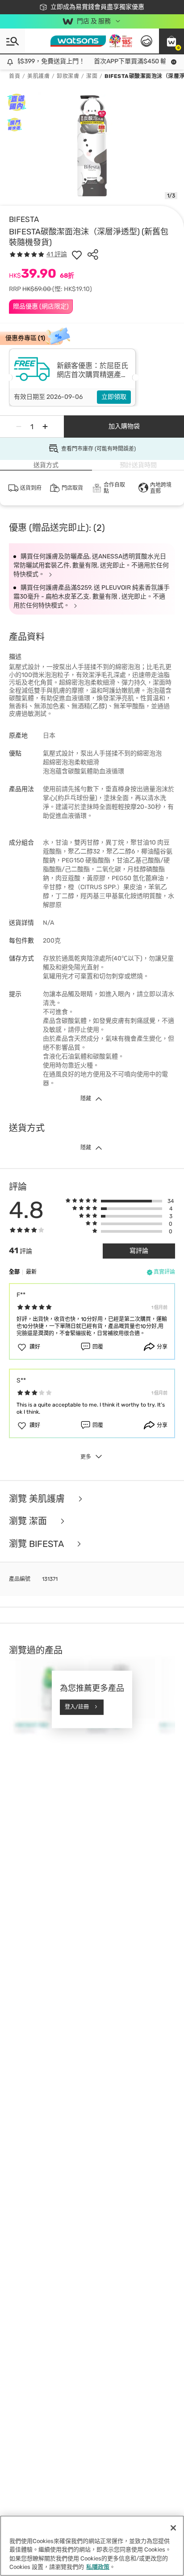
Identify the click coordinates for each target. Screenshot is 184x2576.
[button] (171, 41)
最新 (31, 1272)
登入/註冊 (77, 1707)
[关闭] (173, 2528)
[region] (92, 2546)
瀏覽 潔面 (29, 1521)
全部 (14, 1272)
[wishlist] (77, 254)
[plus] (45, 427)
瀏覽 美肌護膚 (38, 1499)
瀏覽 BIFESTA (37, 1544)
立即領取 (114, 397)
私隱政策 (98, 2567)
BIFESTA (24, 219)
